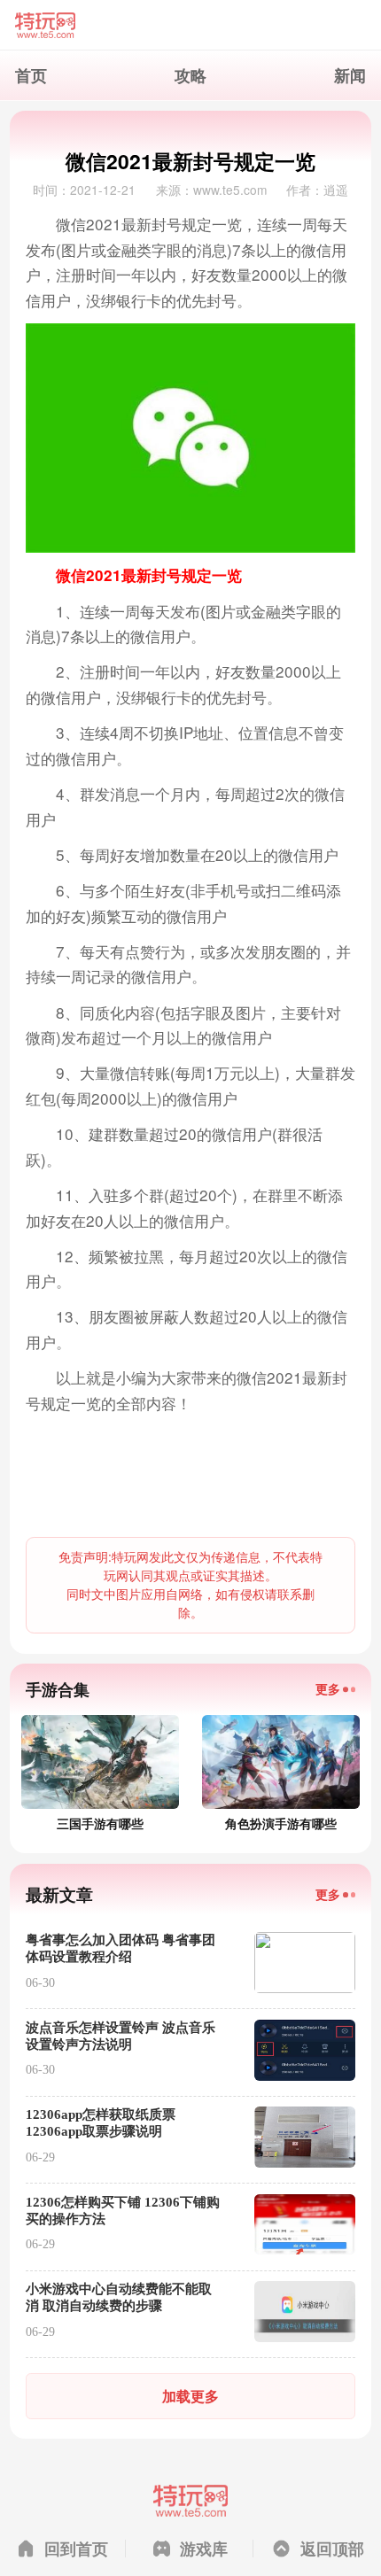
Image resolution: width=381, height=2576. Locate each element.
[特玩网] (190, 25)
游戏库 (204, 2548)
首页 (31, 75)
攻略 (190, 75)
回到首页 (76, 2548)
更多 (328, 1689)
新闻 (350, 75)
